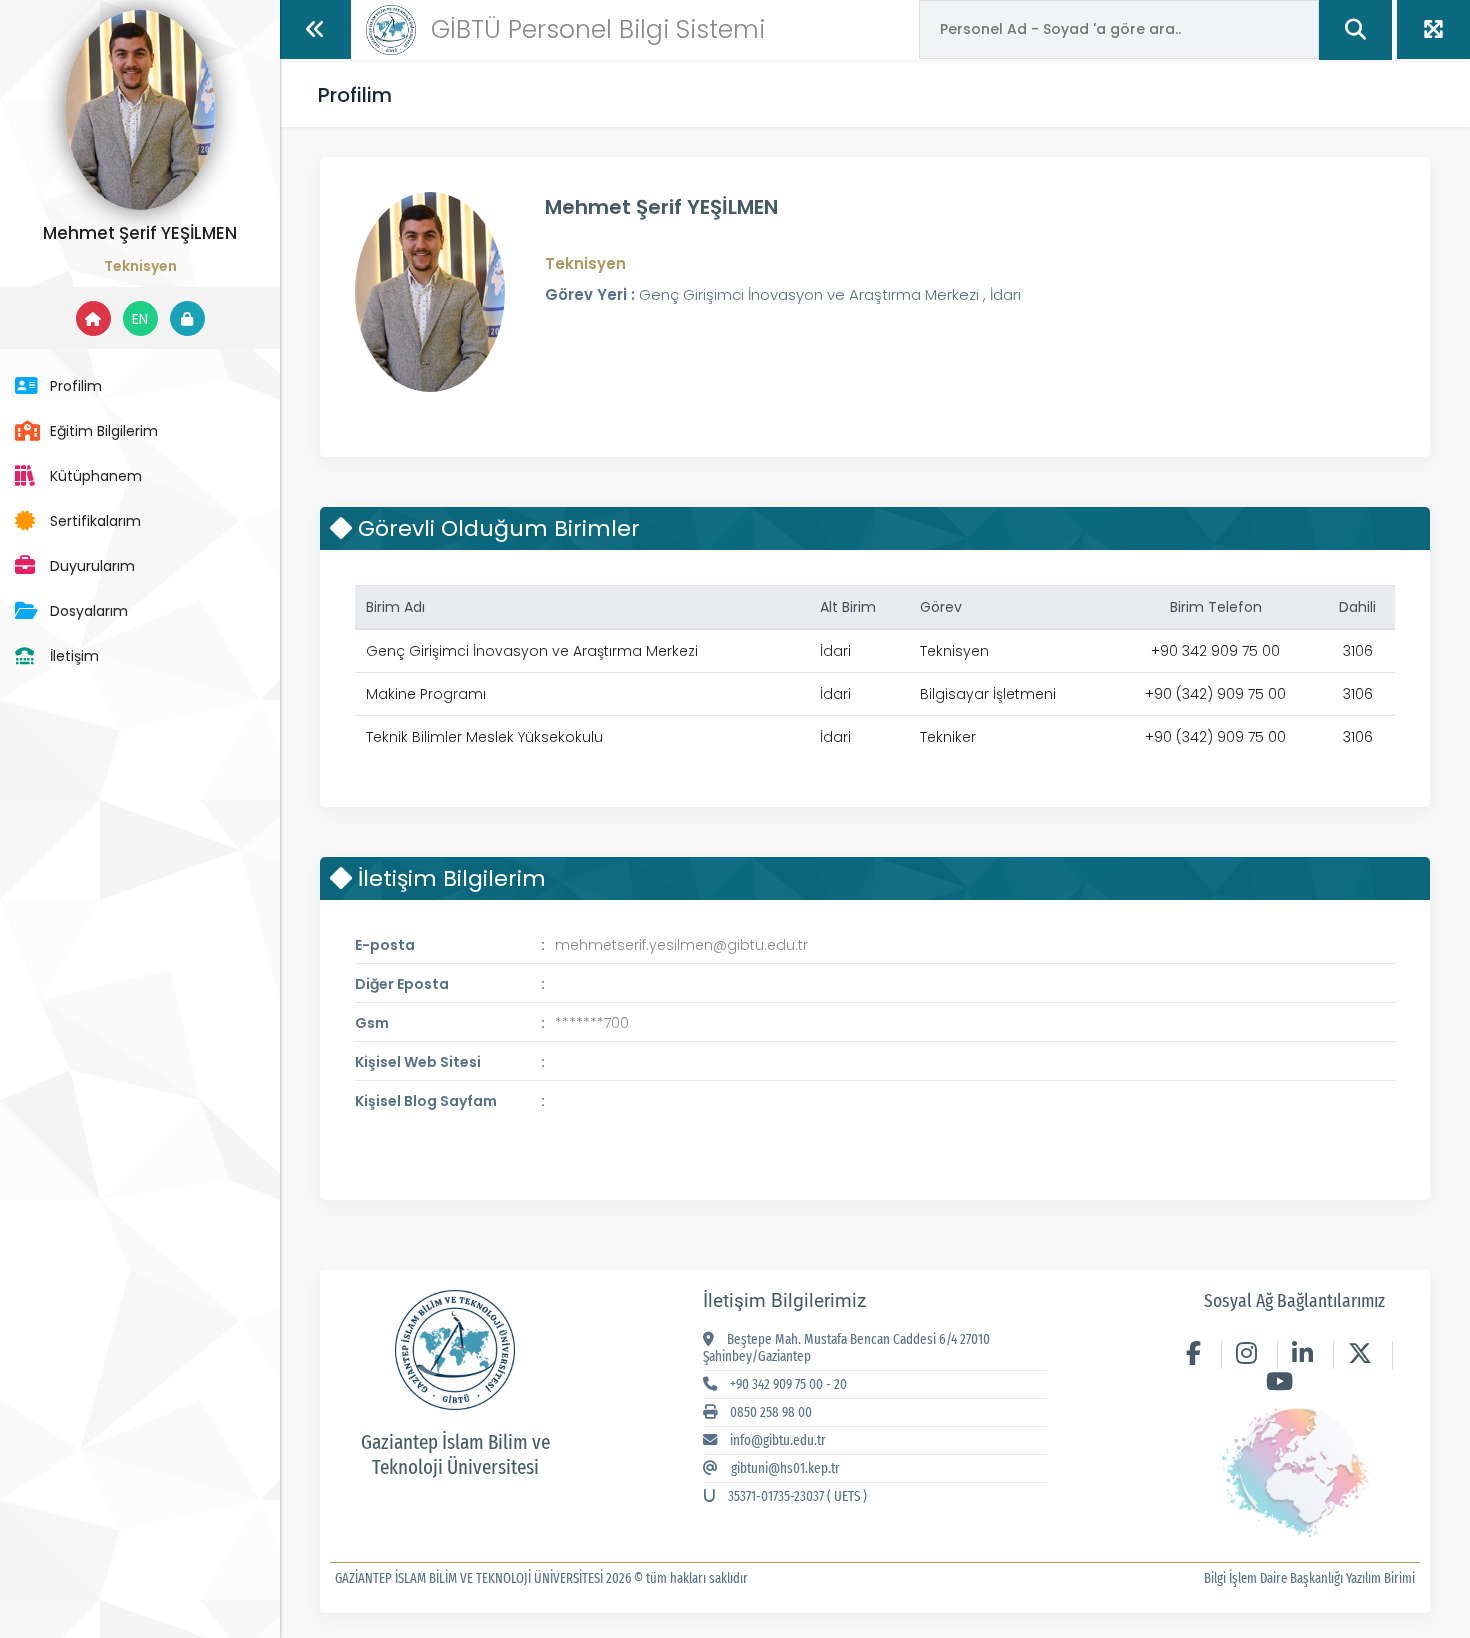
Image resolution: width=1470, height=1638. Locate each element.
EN (140, 319)
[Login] (187, 318)
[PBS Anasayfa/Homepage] (93, 318)
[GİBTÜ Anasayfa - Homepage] (391, 29)
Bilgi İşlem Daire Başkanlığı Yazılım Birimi (1309, 1578)
